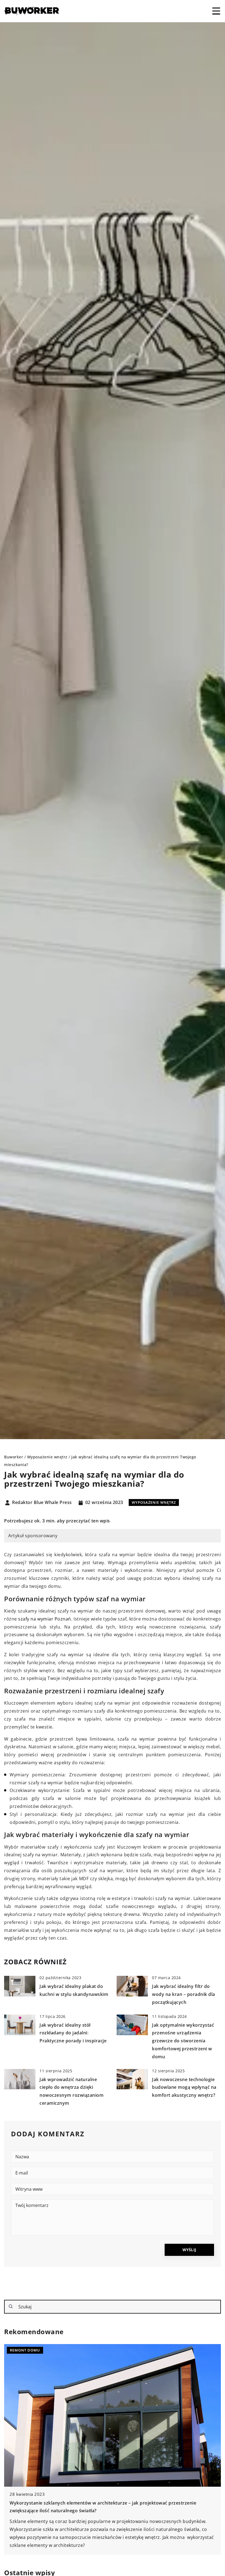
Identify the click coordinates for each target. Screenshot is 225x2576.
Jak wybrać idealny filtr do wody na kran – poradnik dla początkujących (184, 1994)
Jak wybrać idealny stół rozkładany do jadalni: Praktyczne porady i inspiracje (73, 2033)
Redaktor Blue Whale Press (42, 1503)
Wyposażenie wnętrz (154, 1502)
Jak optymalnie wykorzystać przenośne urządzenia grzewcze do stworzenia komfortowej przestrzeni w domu (183, 2041)
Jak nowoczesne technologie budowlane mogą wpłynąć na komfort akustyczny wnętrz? (184, 2087)
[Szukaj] (11, 2306)
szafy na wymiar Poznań (45, 1619)
